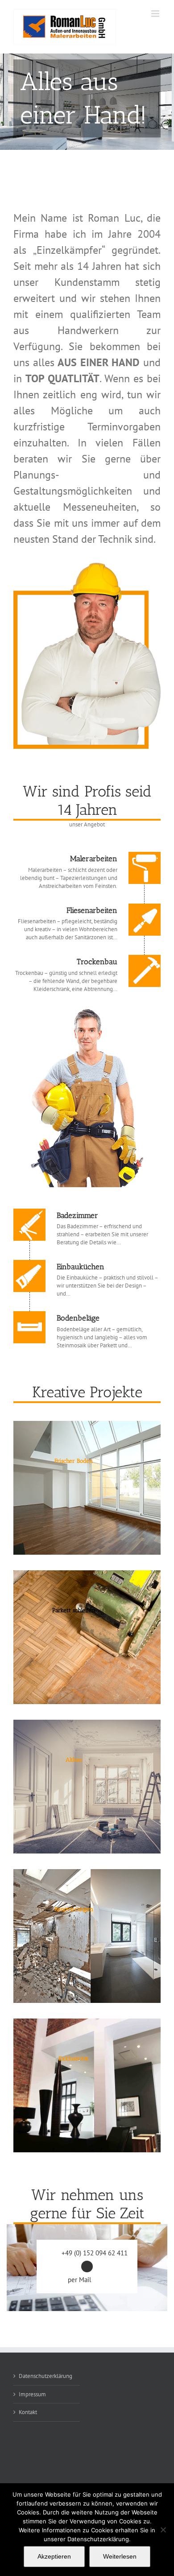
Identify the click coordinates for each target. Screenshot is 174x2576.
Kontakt (28, 2412)
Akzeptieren (54, 2556)
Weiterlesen (120, 2556)
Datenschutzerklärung (46, 2376)
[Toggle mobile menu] (156, 14)
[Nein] (163, 2530)
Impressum (32, 2394)
